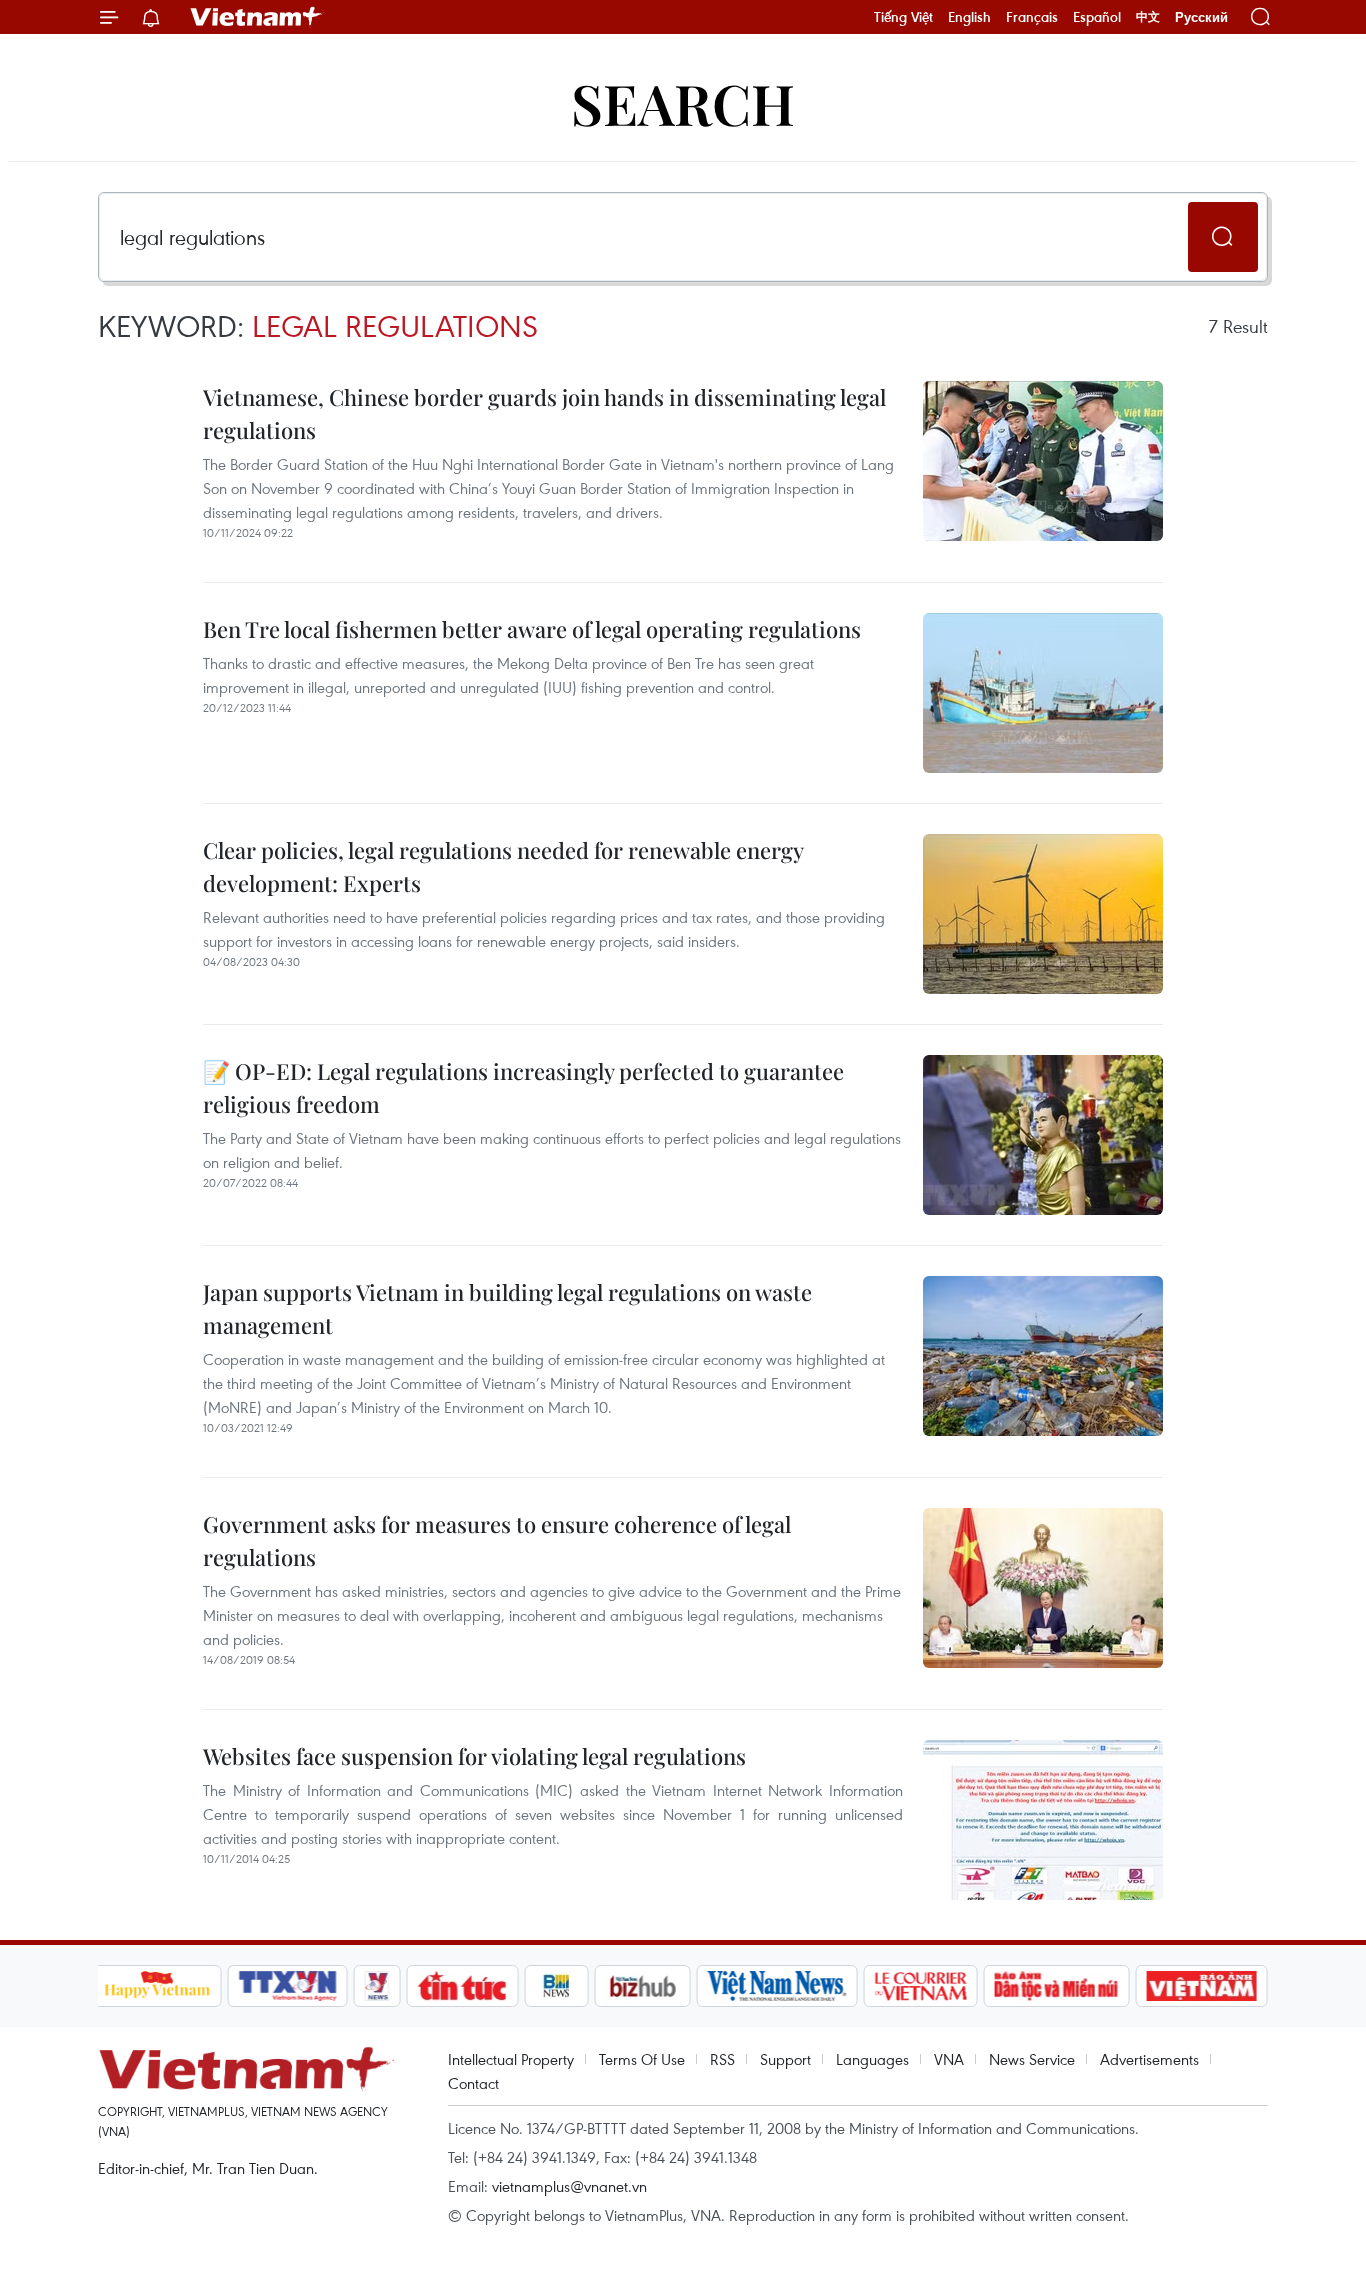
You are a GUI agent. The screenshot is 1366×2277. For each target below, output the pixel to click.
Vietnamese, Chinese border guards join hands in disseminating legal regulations (544, 413)
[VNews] (376, 1986)
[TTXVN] (287, 1986)
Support (785, 2059)
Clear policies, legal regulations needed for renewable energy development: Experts (503, 866)
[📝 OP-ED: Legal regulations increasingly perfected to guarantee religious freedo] (1043, 1135)
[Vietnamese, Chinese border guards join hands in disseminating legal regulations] (1043, 461)
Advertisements (1149, 2059)
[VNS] (777, 1986)
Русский (1201, 17)
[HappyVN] (158, 1986)
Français (1032, 17)
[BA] (1202, 1986)
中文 (1148, 17)
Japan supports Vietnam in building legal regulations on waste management (507, 1308)
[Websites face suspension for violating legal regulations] (1043, 1820)
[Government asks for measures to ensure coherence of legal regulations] (1043, 1588)
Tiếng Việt (903, 17)
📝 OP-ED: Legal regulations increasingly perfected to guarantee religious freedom (523, 1087)
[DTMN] (1057, 1986)
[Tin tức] (462, 1986)
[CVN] (921, 1986)
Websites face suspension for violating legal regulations (474, 1756)
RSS (722, 2059)
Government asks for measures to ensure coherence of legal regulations (497, 1540)
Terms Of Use (642, 2059)
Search (683, 102)
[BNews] (556, 1986)
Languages (872, 2059)
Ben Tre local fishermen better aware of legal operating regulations (532, 629)
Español (1097, 17)
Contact (473, 2083)
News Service (1032, 2059)
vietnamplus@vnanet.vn (569, 2186)
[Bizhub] (643, 1986)
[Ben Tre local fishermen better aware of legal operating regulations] (1043, 693)
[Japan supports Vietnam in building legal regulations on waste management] (1043, 1356)
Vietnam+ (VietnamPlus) (257, 17)
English (969, 17)
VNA (949, 2059)
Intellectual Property (511, 2059)
